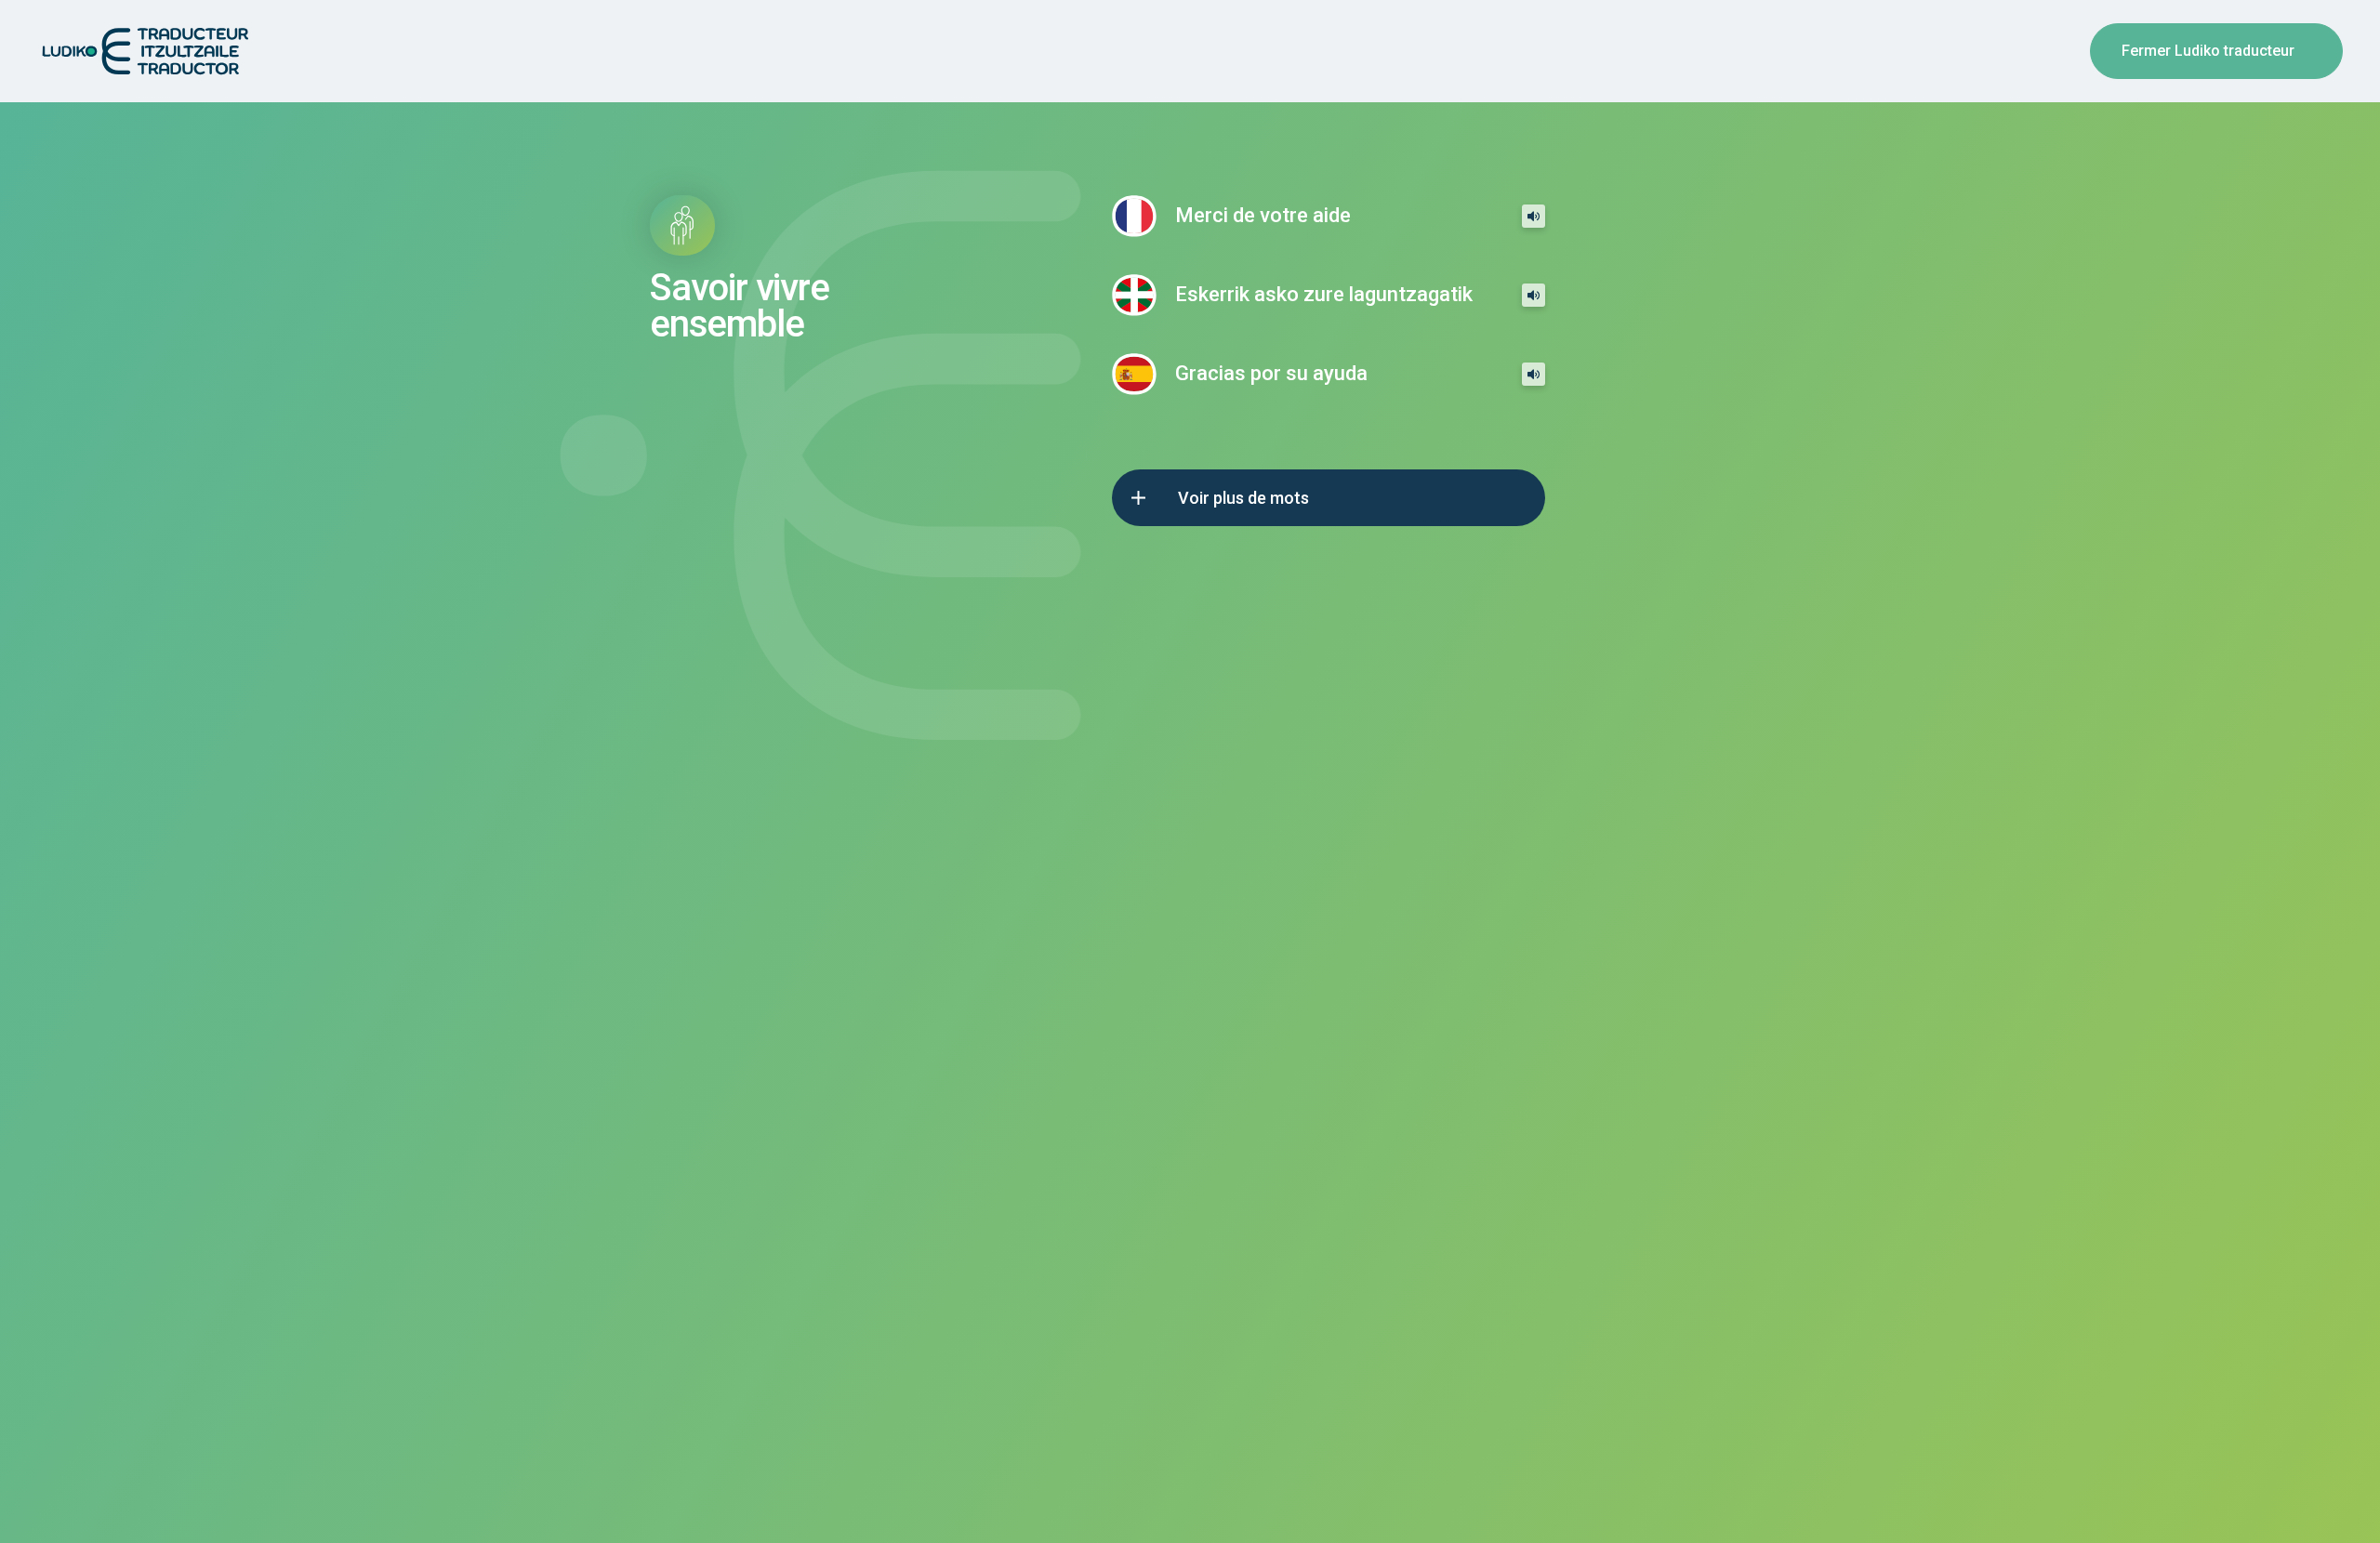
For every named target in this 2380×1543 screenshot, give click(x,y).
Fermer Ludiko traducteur (2208, 51)
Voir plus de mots (1243, 498)
